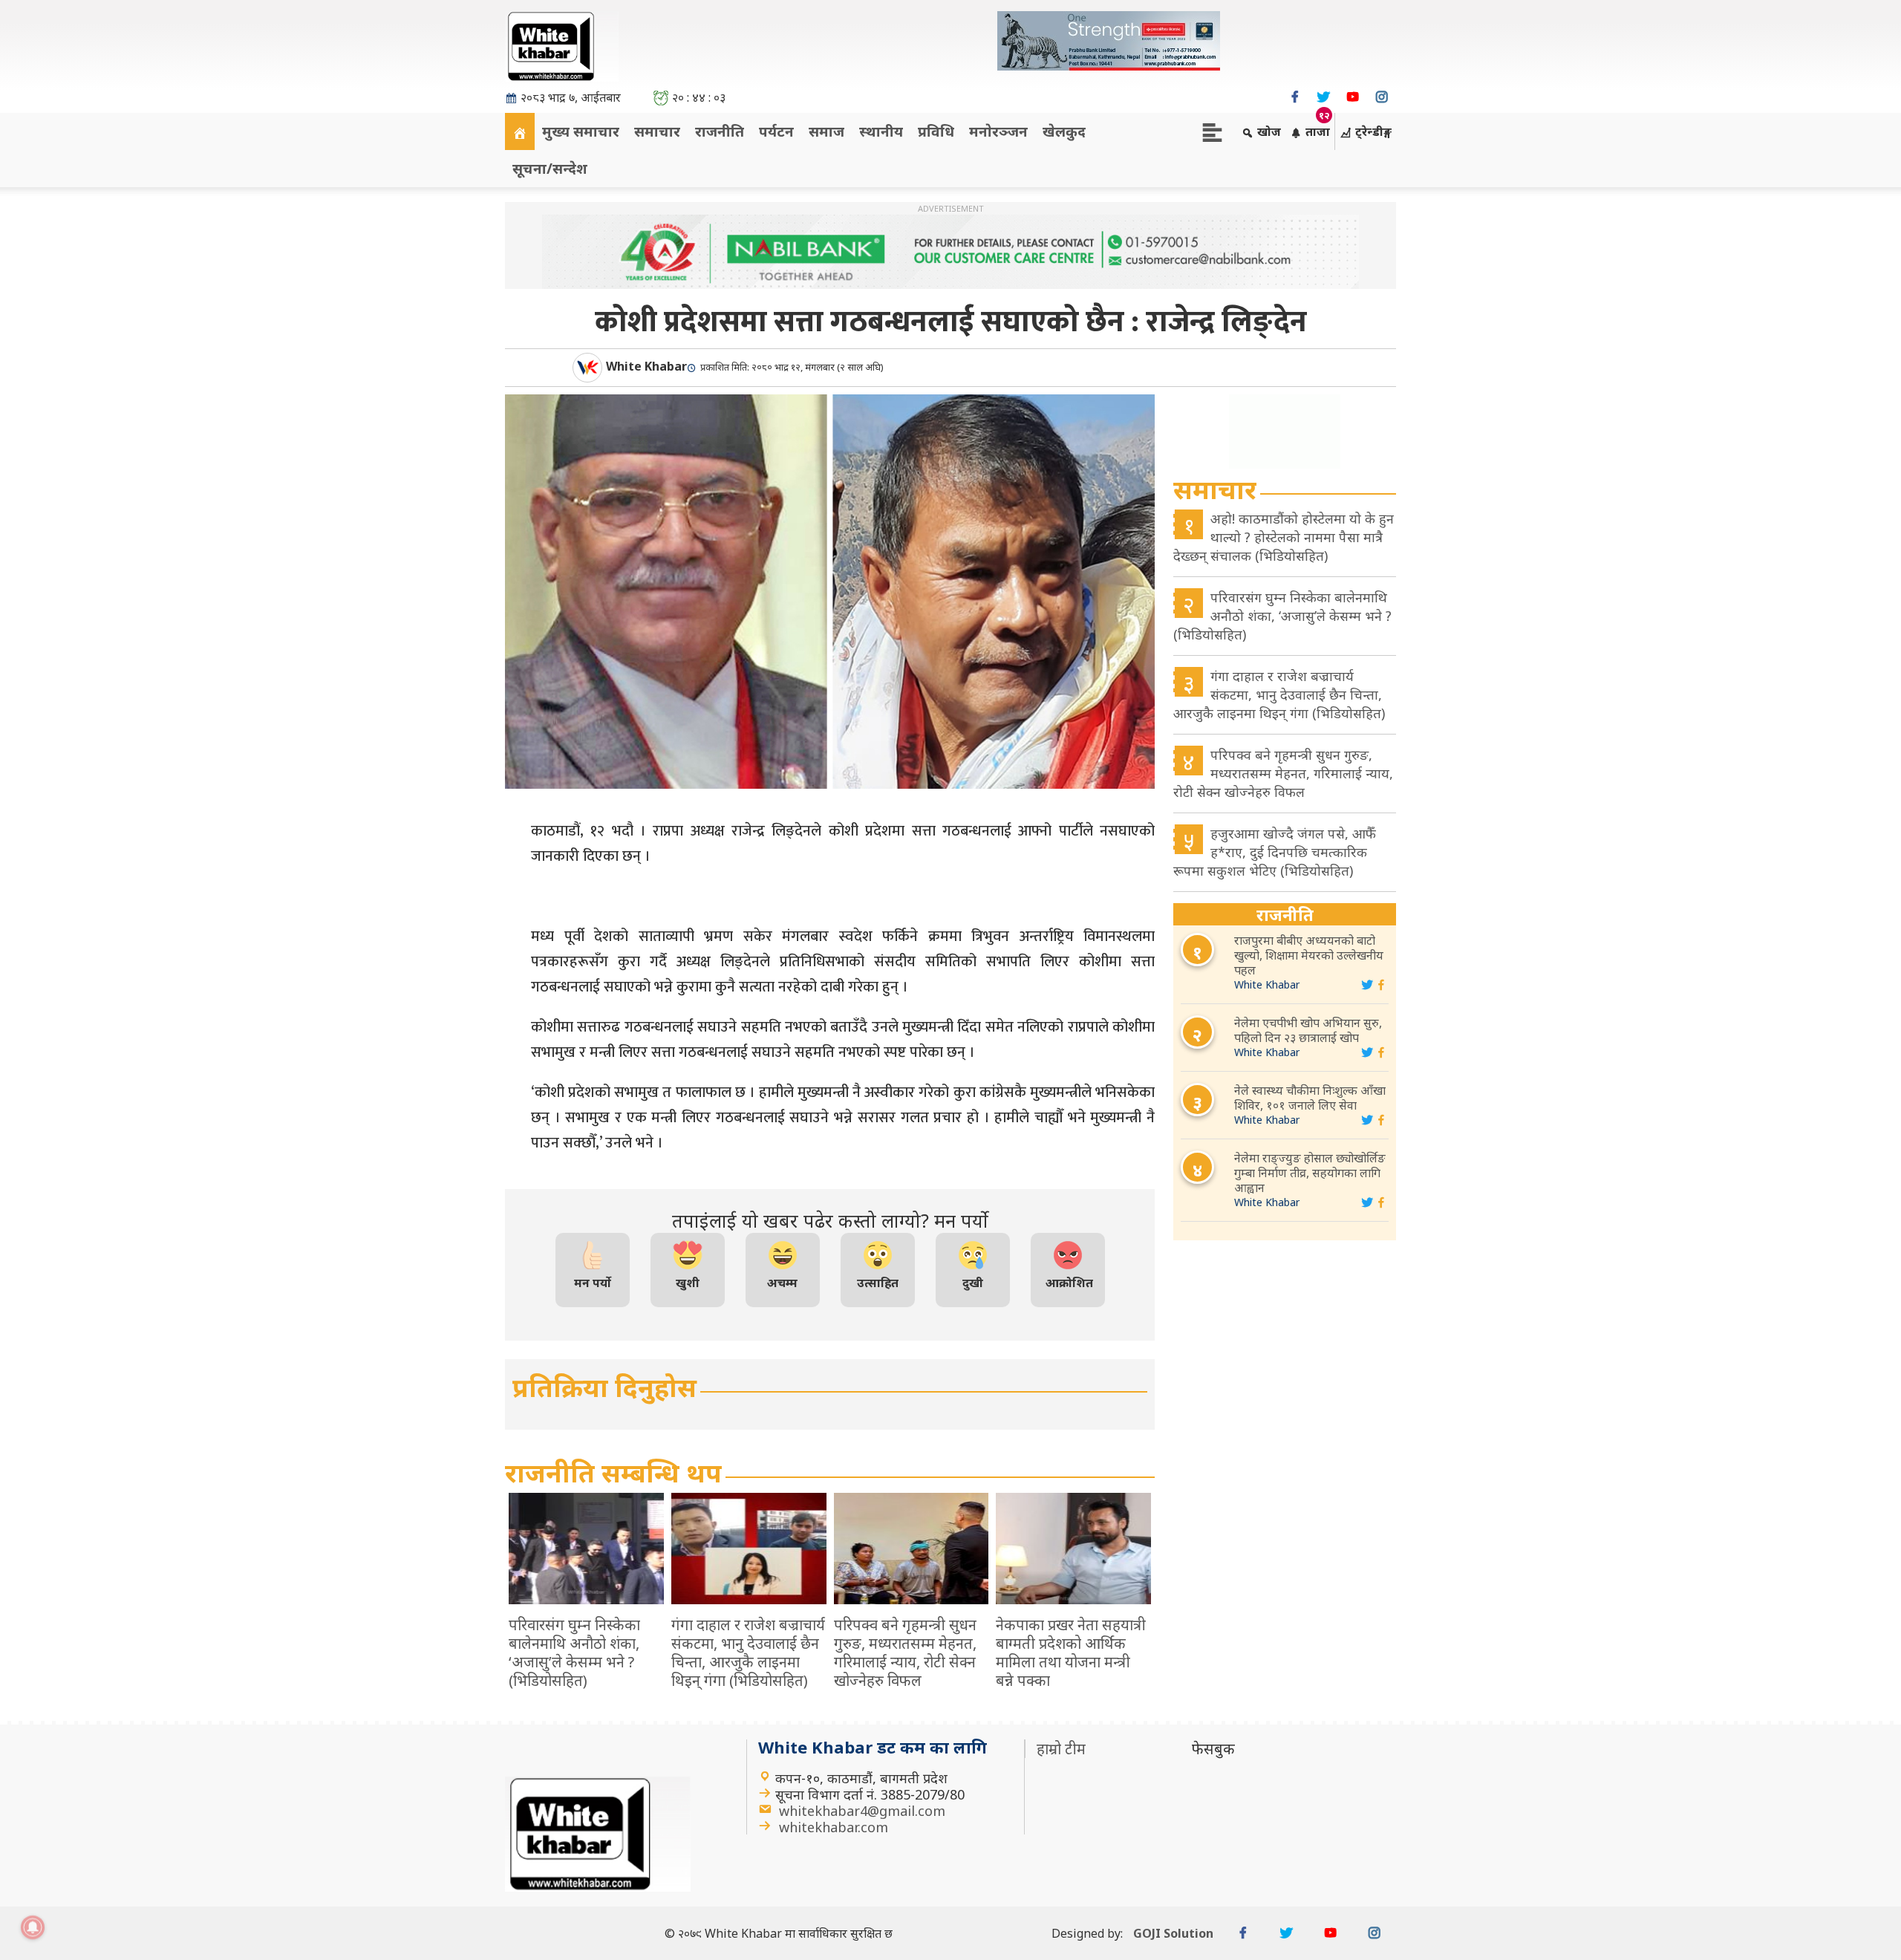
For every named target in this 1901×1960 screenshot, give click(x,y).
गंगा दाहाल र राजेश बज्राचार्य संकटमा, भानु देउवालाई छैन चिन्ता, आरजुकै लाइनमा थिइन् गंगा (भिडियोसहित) (1279, 694)
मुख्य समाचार (581, 131)
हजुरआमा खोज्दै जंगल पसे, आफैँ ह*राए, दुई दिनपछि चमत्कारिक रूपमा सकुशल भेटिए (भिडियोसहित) (1275, 852)
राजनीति (720, 131)
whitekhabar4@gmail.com (862, 1811)
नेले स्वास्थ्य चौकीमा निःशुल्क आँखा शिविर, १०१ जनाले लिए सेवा (1310, 1098)
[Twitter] (1324, 97)
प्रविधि (936, 131)
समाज (826, 131)
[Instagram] (1382, 97)
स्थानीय (881, 131)
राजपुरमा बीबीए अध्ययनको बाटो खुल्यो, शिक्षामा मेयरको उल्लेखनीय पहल (1309, 955)
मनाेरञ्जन (998, 131)
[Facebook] (1295, 97)
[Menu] (1212, 131)
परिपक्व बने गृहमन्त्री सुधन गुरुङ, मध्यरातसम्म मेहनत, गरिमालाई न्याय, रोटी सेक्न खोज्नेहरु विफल (1283, 773)
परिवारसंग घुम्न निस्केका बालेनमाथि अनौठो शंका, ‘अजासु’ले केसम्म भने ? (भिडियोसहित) (1282, 616)
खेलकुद (1064, 131)
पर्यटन (776, 131)
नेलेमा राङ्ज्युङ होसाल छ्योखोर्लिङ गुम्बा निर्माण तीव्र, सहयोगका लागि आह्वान (1310, 1173)
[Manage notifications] (33, 1927)
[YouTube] (1353, 97)
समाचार (657, 131)
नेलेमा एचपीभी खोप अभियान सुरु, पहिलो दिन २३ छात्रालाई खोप (1308, 1030)
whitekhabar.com (834, 1827)
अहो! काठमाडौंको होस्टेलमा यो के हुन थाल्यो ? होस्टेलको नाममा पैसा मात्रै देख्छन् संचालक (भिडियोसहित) (1284, 537)
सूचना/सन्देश (550, 168)
